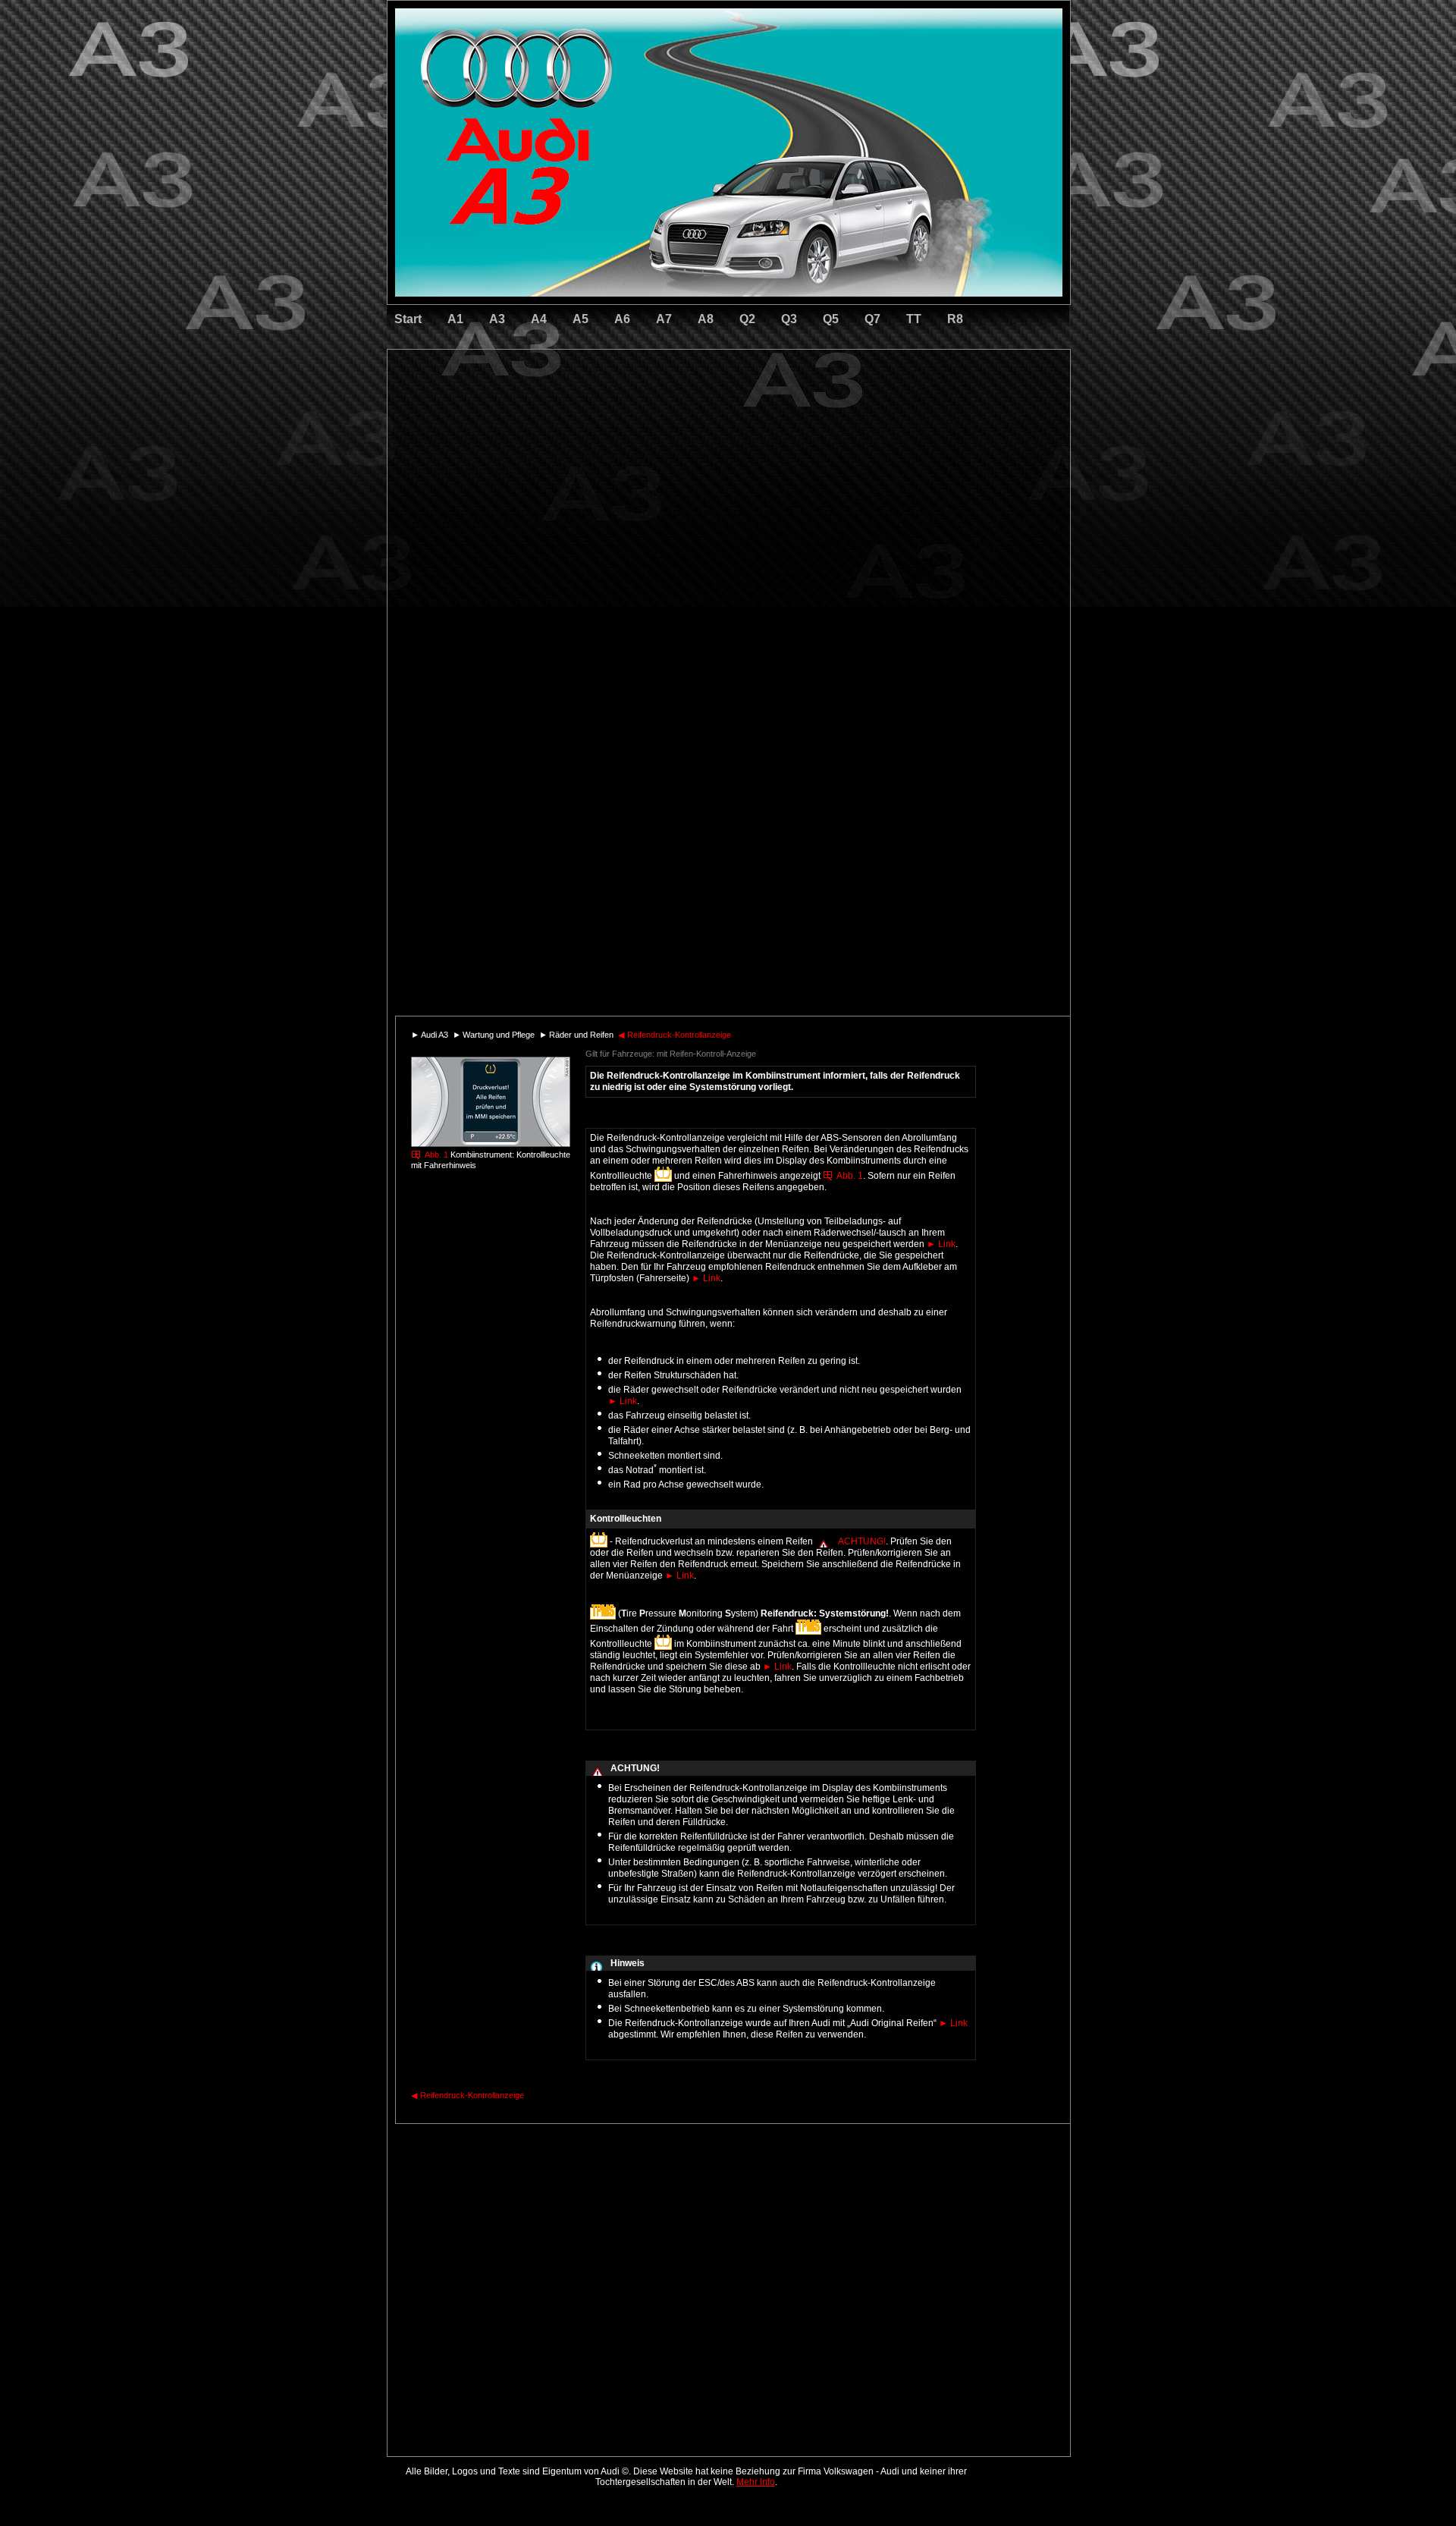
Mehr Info (756, 2482)
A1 (455, 319)
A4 (539, 319)
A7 (664, 319)
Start (408, 319)
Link (941, 1244)
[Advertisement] (623, 413)
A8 (706, 319)
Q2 (747, 319)
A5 (581, 319)
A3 (497, 319)
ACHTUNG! (862, 1541)
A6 (622, 319)
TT (914, 319)
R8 (955, 319)
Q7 (872, 319)
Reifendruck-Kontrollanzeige (675, 1035)
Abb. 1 (436, 1155)
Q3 (789, 319)
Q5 (831, 319)
